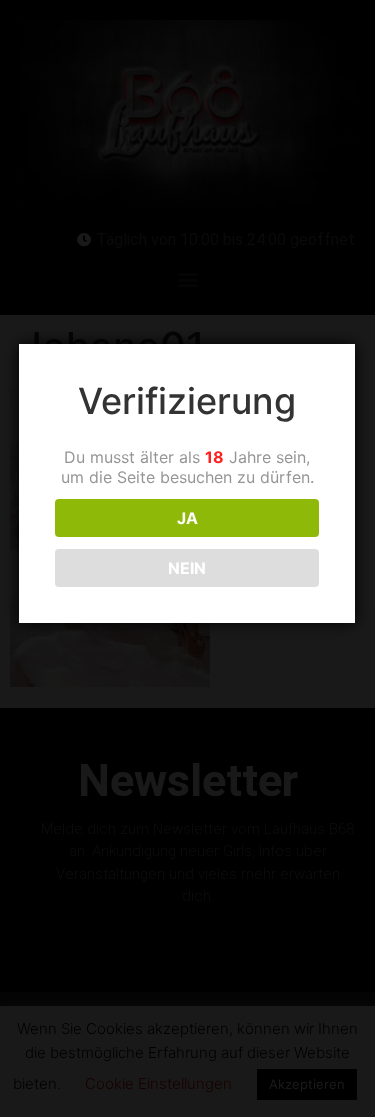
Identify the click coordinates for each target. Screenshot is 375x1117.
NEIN (187, 568)
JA (187, 518)
